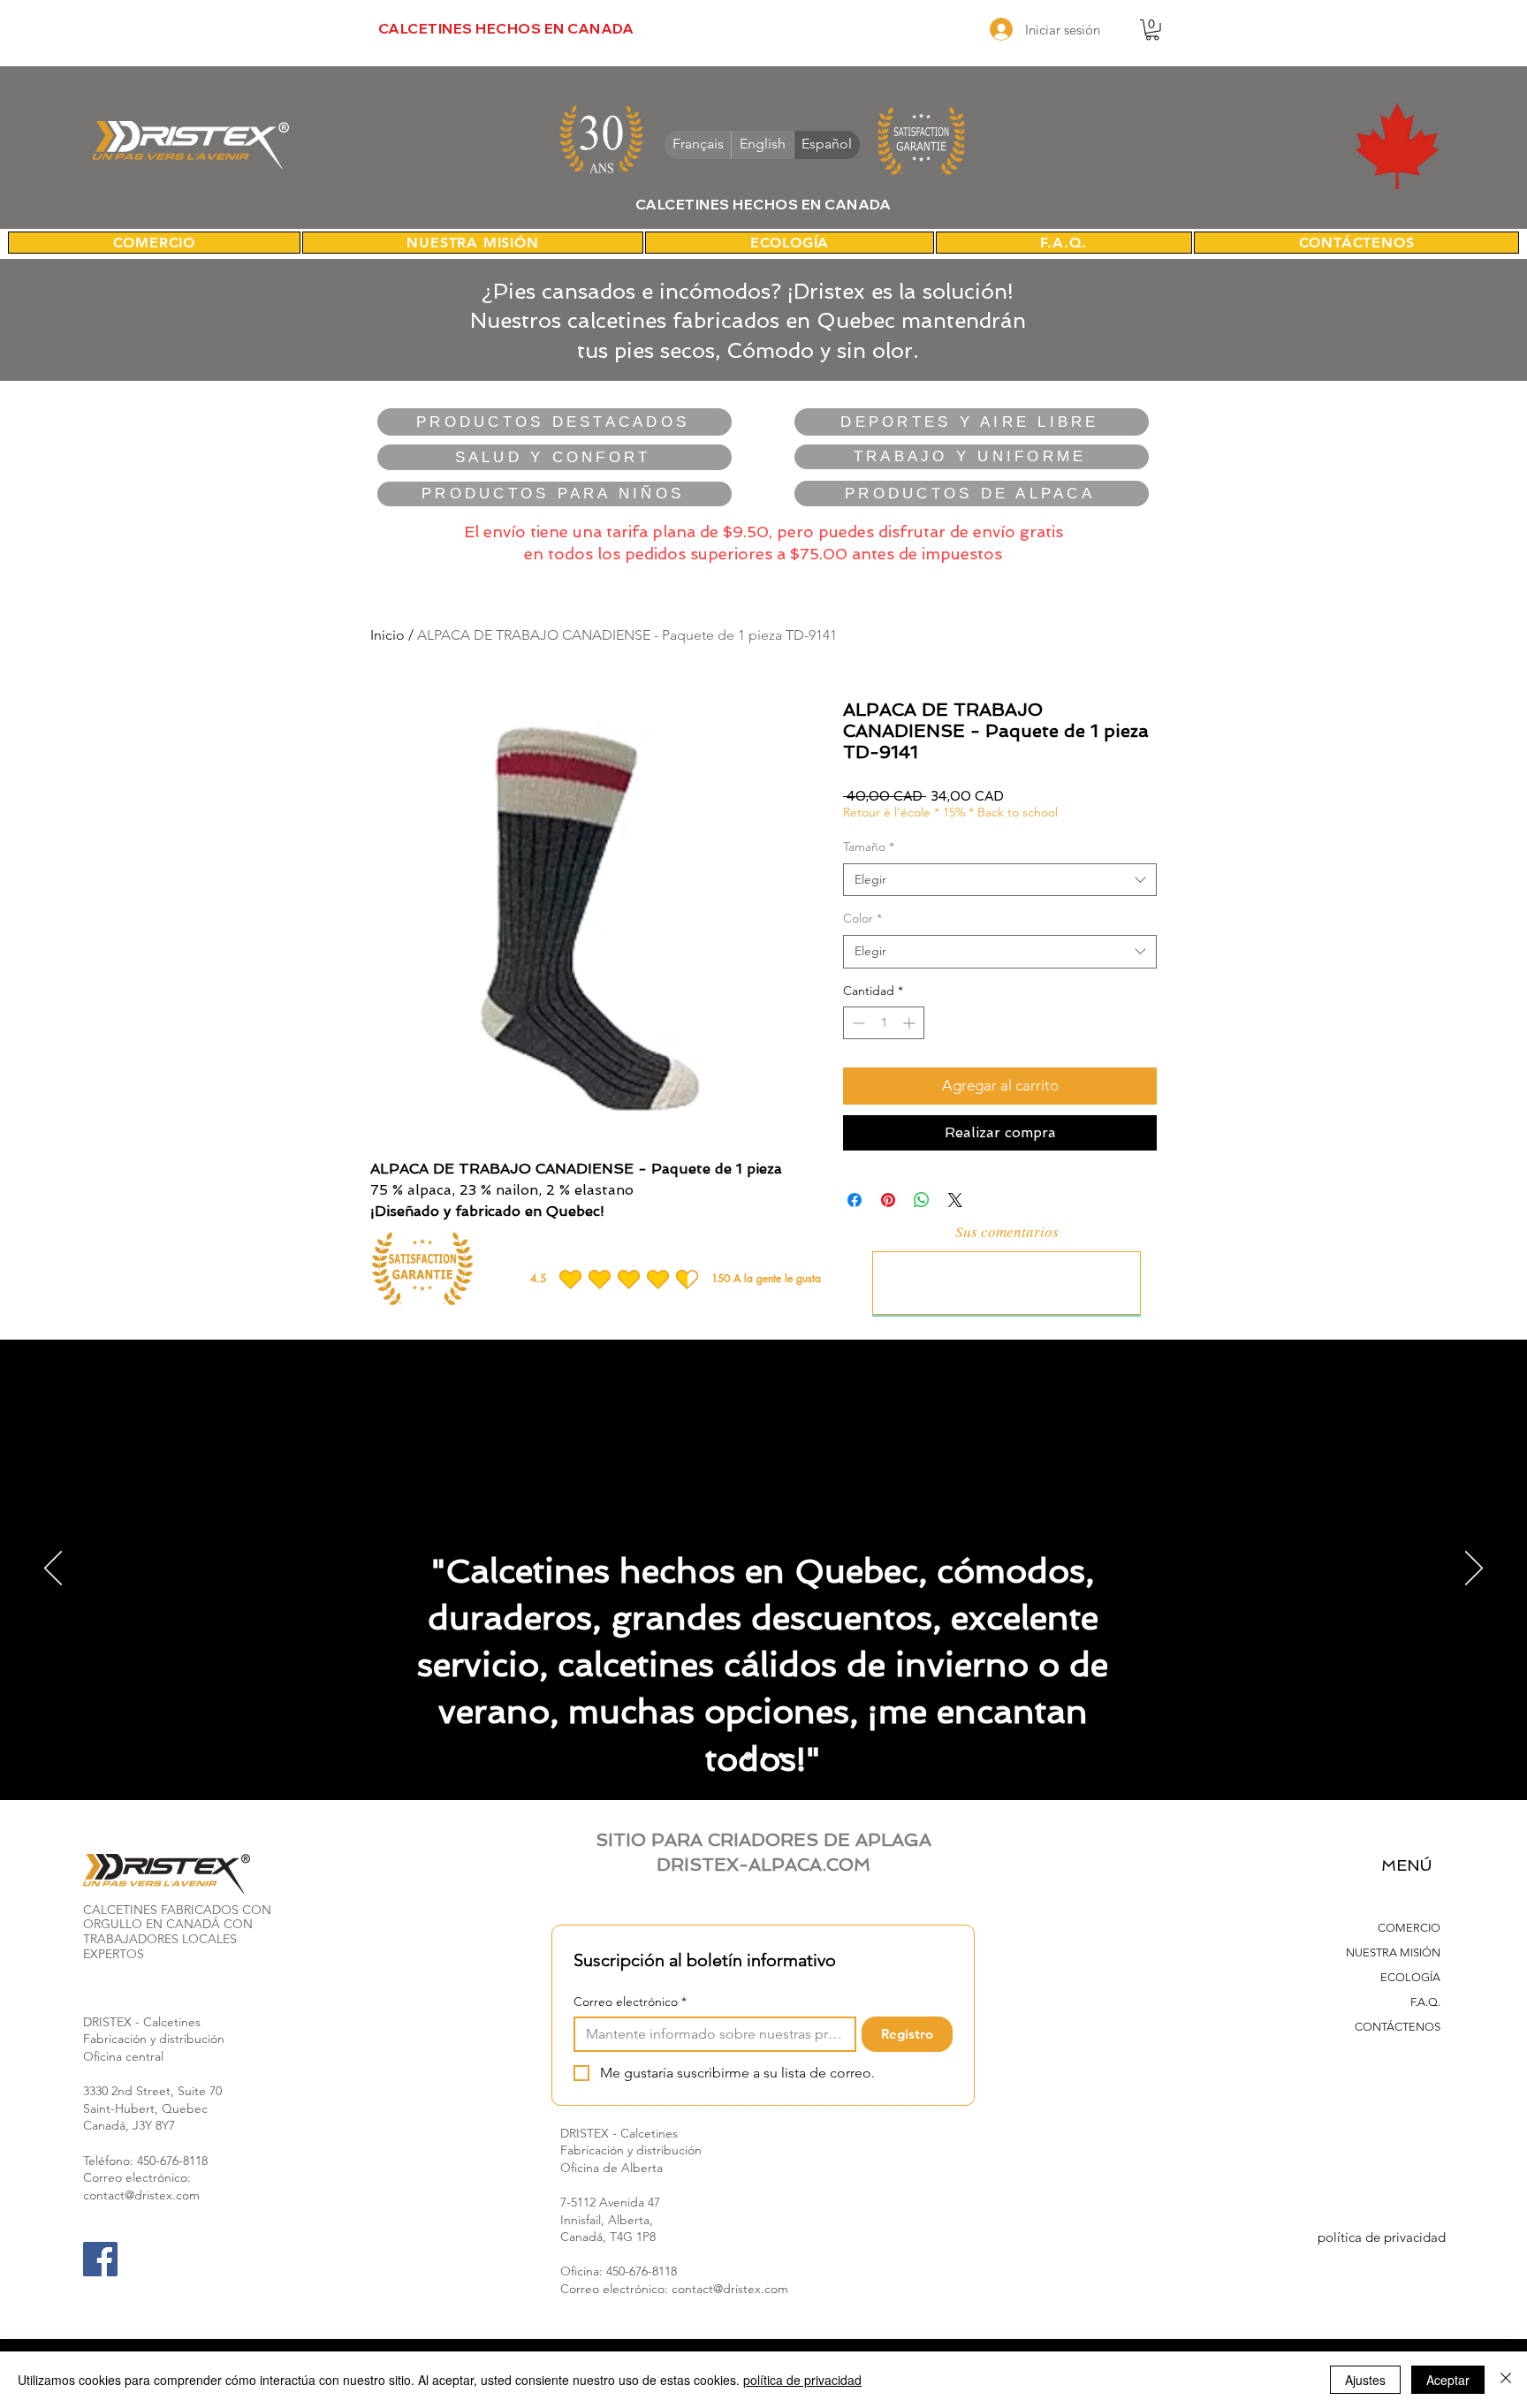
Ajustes (1365, 2380)
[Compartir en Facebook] (855, 1200)
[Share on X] (955, 1200)
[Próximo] (1474, 1569)
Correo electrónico (630, 2002)
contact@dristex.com (141, 2195)
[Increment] (911, 1023)
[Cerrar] (1506, 2380)
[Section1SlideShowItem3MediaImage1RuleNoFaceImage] (781, 1756)
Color (862, 918)
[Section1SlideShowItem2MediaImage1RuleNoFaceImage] (764, 1755)
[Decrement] (857, 1023)
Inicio (387, 635)
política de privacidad (1382, 2237)
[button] (1152, 30)
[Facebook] (100, 2259)
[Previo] (53, 1569)
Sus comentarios (1007, 1231)
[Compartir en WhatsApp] (922, 1200)
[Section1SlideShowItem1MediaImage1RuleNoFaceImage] (747, 1756)
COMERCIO (1409, 1928)
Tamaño (869, 847)
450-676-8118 (172, 2161)
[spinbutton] (884, 1023)
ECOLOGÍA (1410, 1977)
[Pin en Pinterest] (888, 1200)
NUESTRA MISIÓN (1393, 1952)
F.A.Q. (1425, 2002)
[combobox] (1000, 880)
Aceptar (1448, 2380)
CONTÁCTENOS (1398, 2027)
